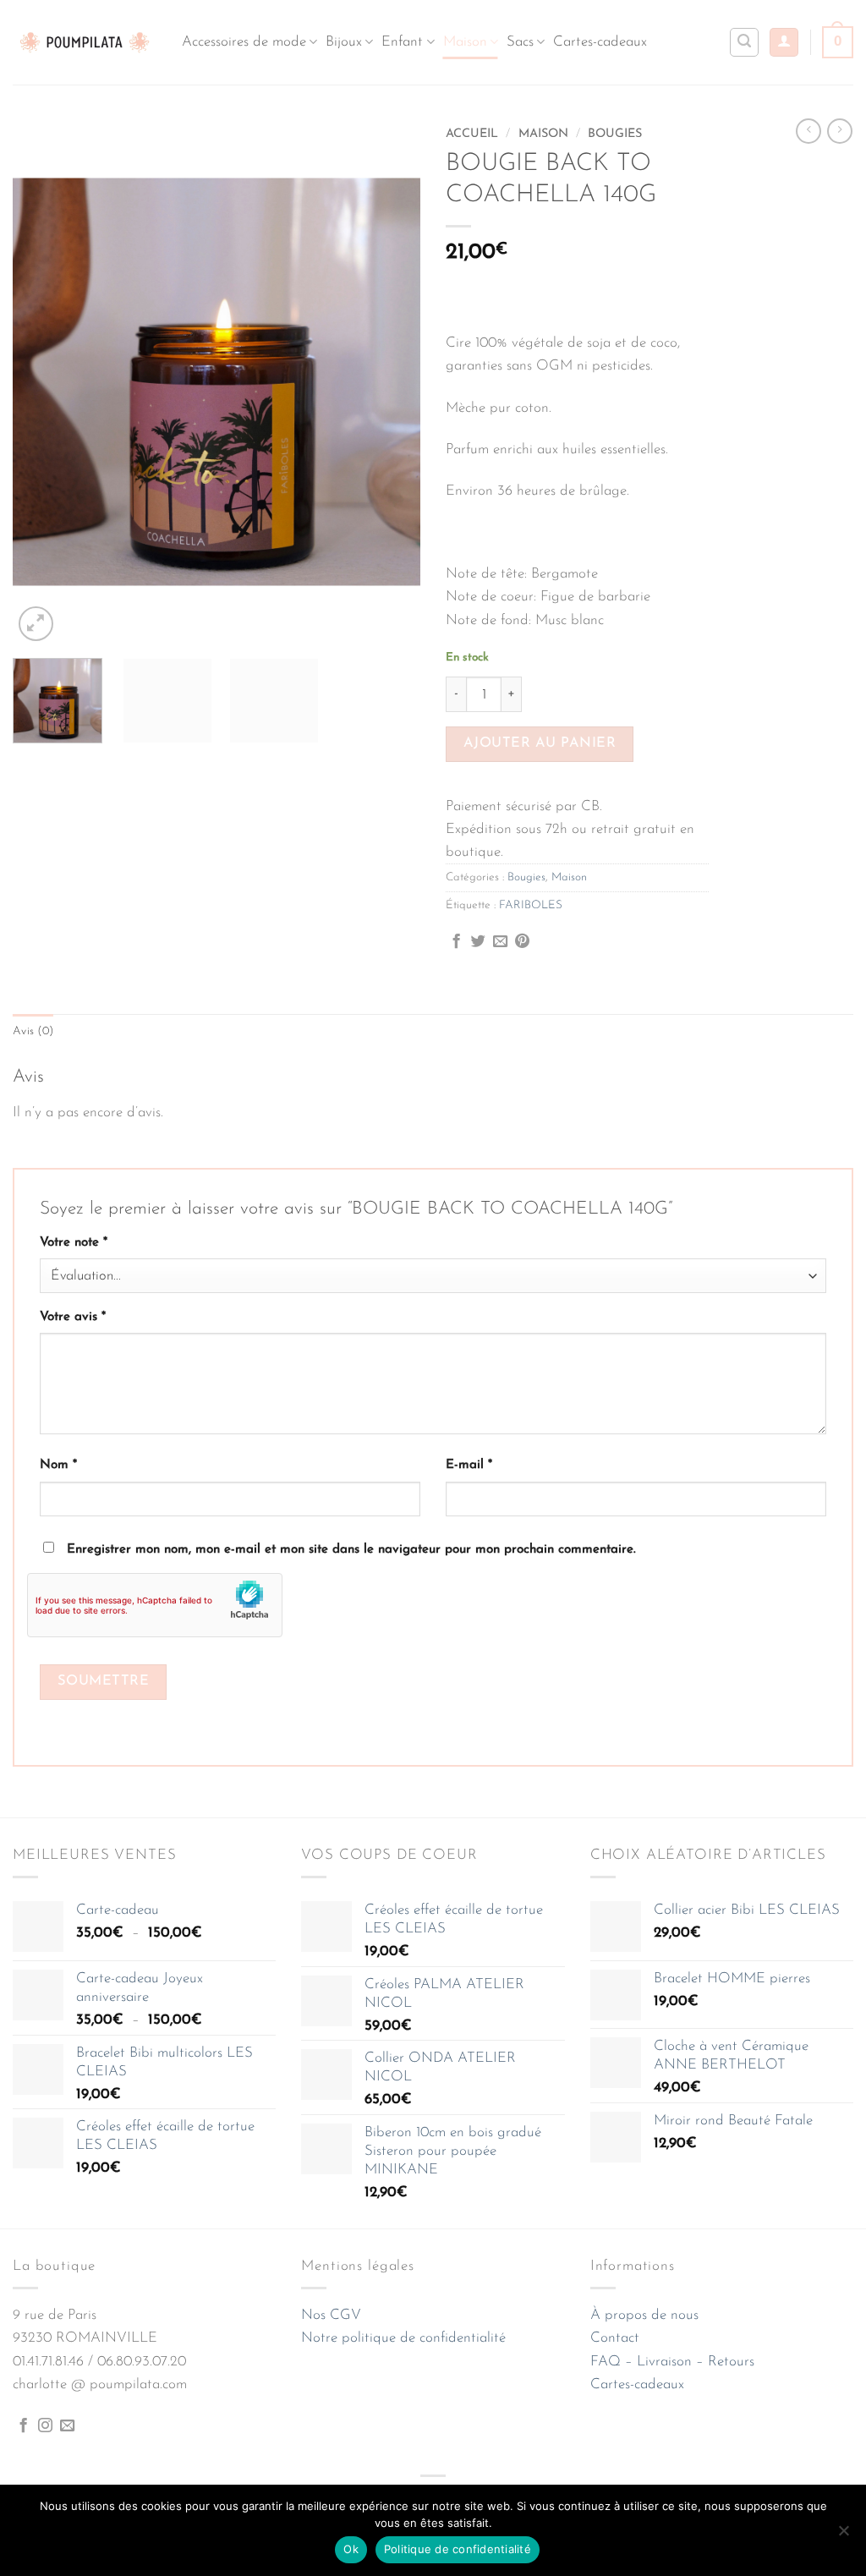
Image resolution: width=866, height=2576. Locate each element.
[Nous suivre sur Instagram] (45, 2426)
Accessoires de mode (244, 42)
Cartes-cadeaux (600, 42)
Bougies (615, 134)
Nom (58, 1465)
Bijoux (344, 42)
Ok (351, 2549)
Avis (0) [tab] (33, 1031)
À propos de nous (644, 2315)
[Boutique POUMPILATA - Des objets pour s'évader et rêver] (85, 42)
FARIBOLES (531, 905)
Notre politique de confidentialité (403, 2338)
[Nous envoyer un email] (67, 2426)
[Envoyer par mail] (500, 942)
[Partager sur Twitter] (478, 942)
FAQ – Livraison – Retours (672, 2362)
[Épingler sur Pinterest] (522, 942)
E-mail (469, 1465)
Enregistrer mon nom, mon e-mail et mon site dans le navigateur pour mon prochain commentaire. (351, 1550)
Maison (465, 42)
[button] (784, 43)
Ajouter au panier (540, 743)
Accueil (472, 134)
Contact (615, 2338)
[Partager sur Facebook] (456, 942)
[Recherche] (744, 42)
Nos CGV (331, 2315)
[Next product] (808, 131)
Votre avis (73, 1317)
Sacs (520, 42)
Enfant (402, 42)
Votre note (74, 1243)
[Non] (843, 2535)
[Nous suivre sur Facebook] (23, 2426)
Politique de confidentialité (458, 2549)
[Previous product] (840, 131)
